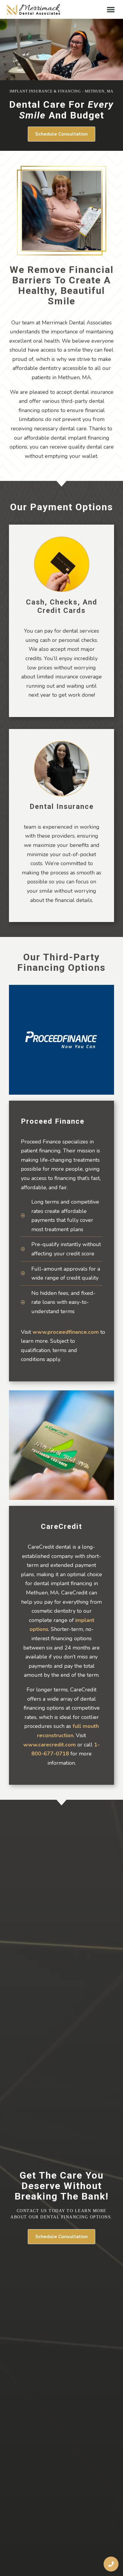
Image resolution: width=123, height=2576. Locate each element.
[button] (111, 9)
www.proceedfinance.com (66, 1332)
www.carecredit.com (50, 1745)
